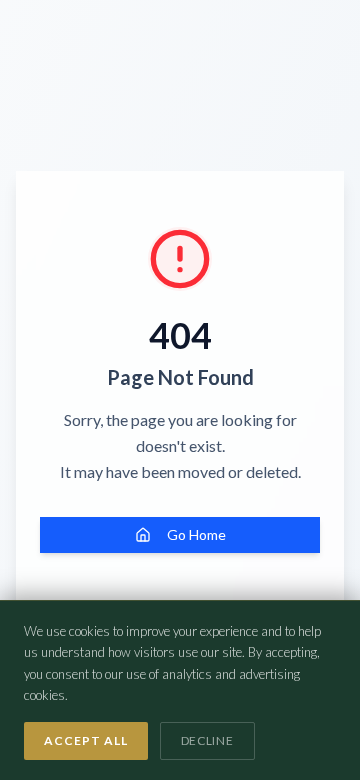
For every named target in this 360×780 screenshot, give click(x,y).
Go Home (196, 534)
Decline (207, 740)
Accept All (86, 740)
